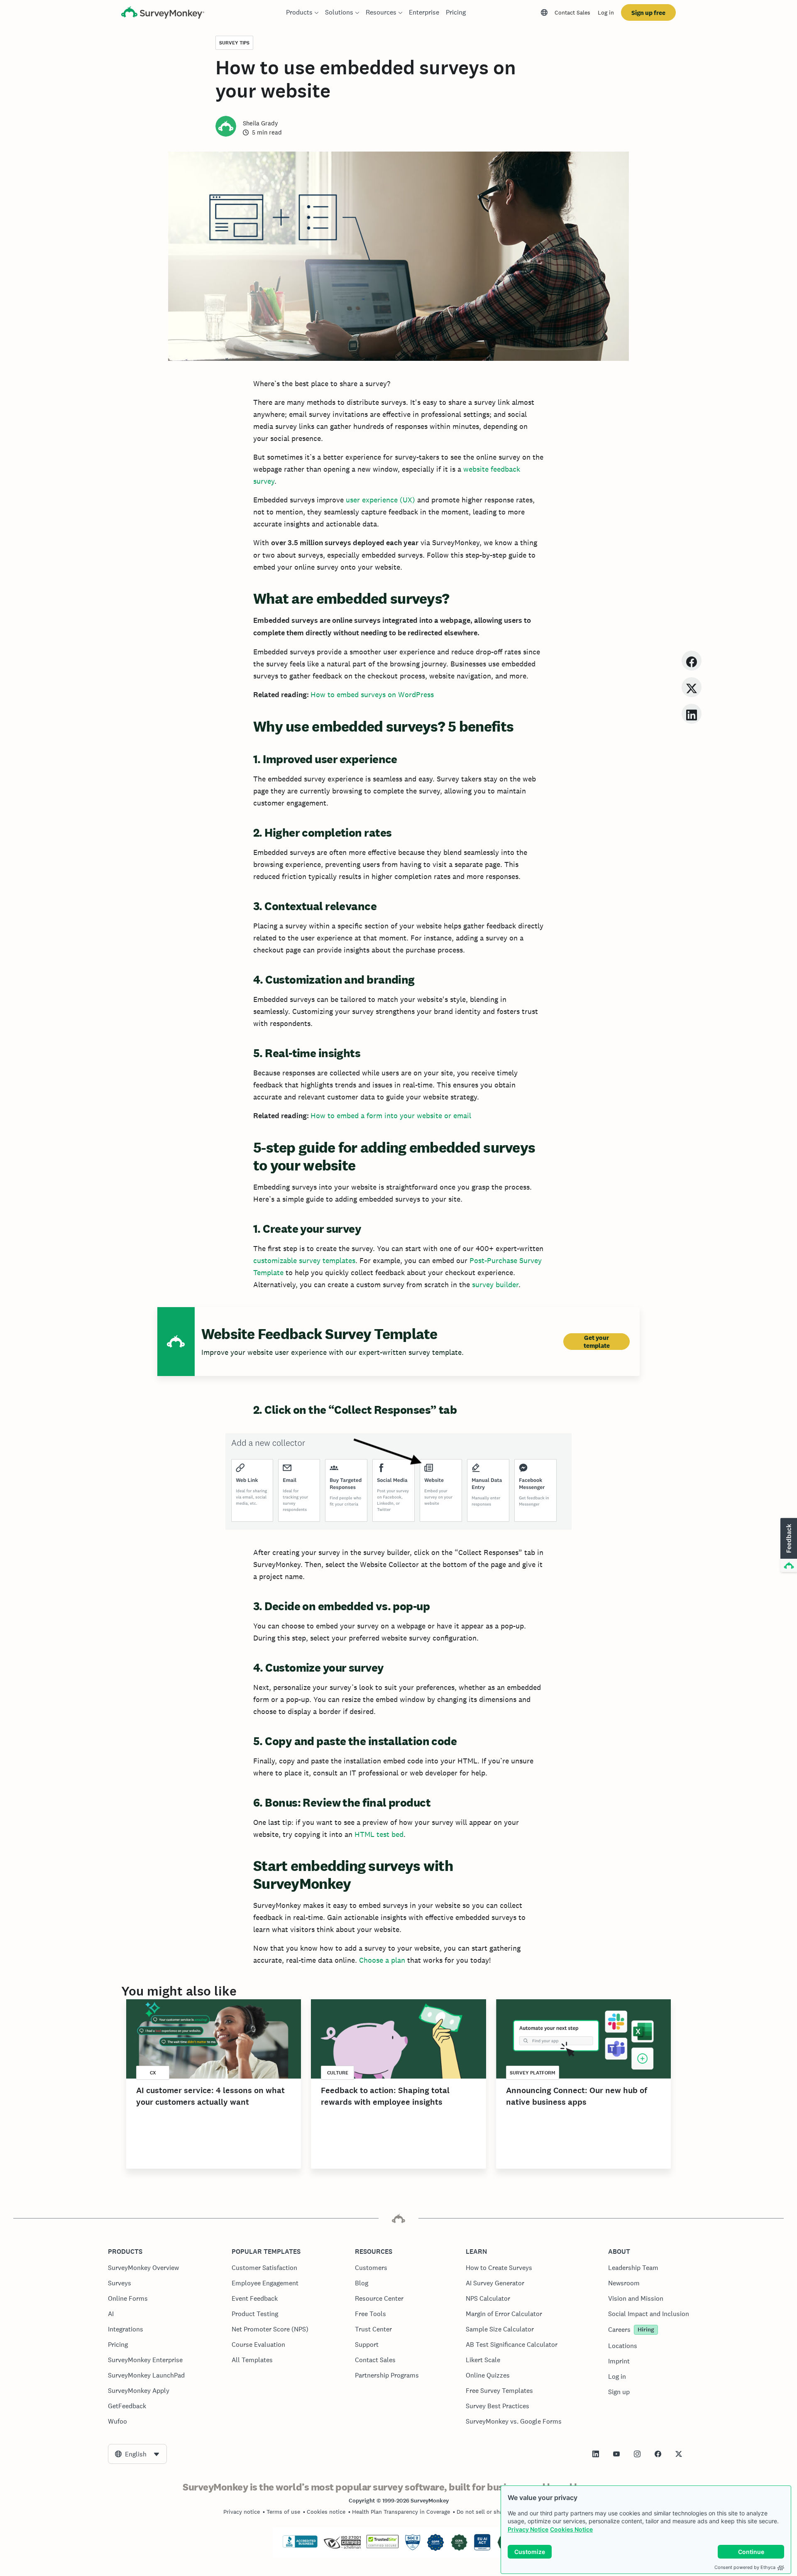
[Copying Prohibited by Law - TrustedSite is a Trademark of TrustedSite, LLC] (383, 2546)
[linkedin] (692, 714)
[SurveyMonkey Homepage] (163, 13)
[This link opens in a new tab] (596, 2454)
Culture (338, 2073)
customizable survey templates (304, 1260)
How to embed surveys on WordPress (372, 694)
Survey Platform (533, 2073)
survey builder (495, 1284)
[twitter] (692, 687)
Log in (606, 12)
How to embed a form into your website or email (391, 1115)
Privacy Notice (528, 2529)
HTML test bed (379, 1834)
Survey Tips (234, 43)
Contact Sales (572, 12)
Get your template (597, 1342)
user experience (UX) (380, 500)
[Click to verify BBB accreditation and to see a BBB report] (300, 2546)
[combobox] (137, 2454)
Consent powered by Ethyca (745, 2567)
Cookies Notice (571, 2529)
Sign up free (648, 13)
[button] (788, 1545)
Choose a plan (382, 1960)
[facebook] (692, 660)
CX (153, 2073)
